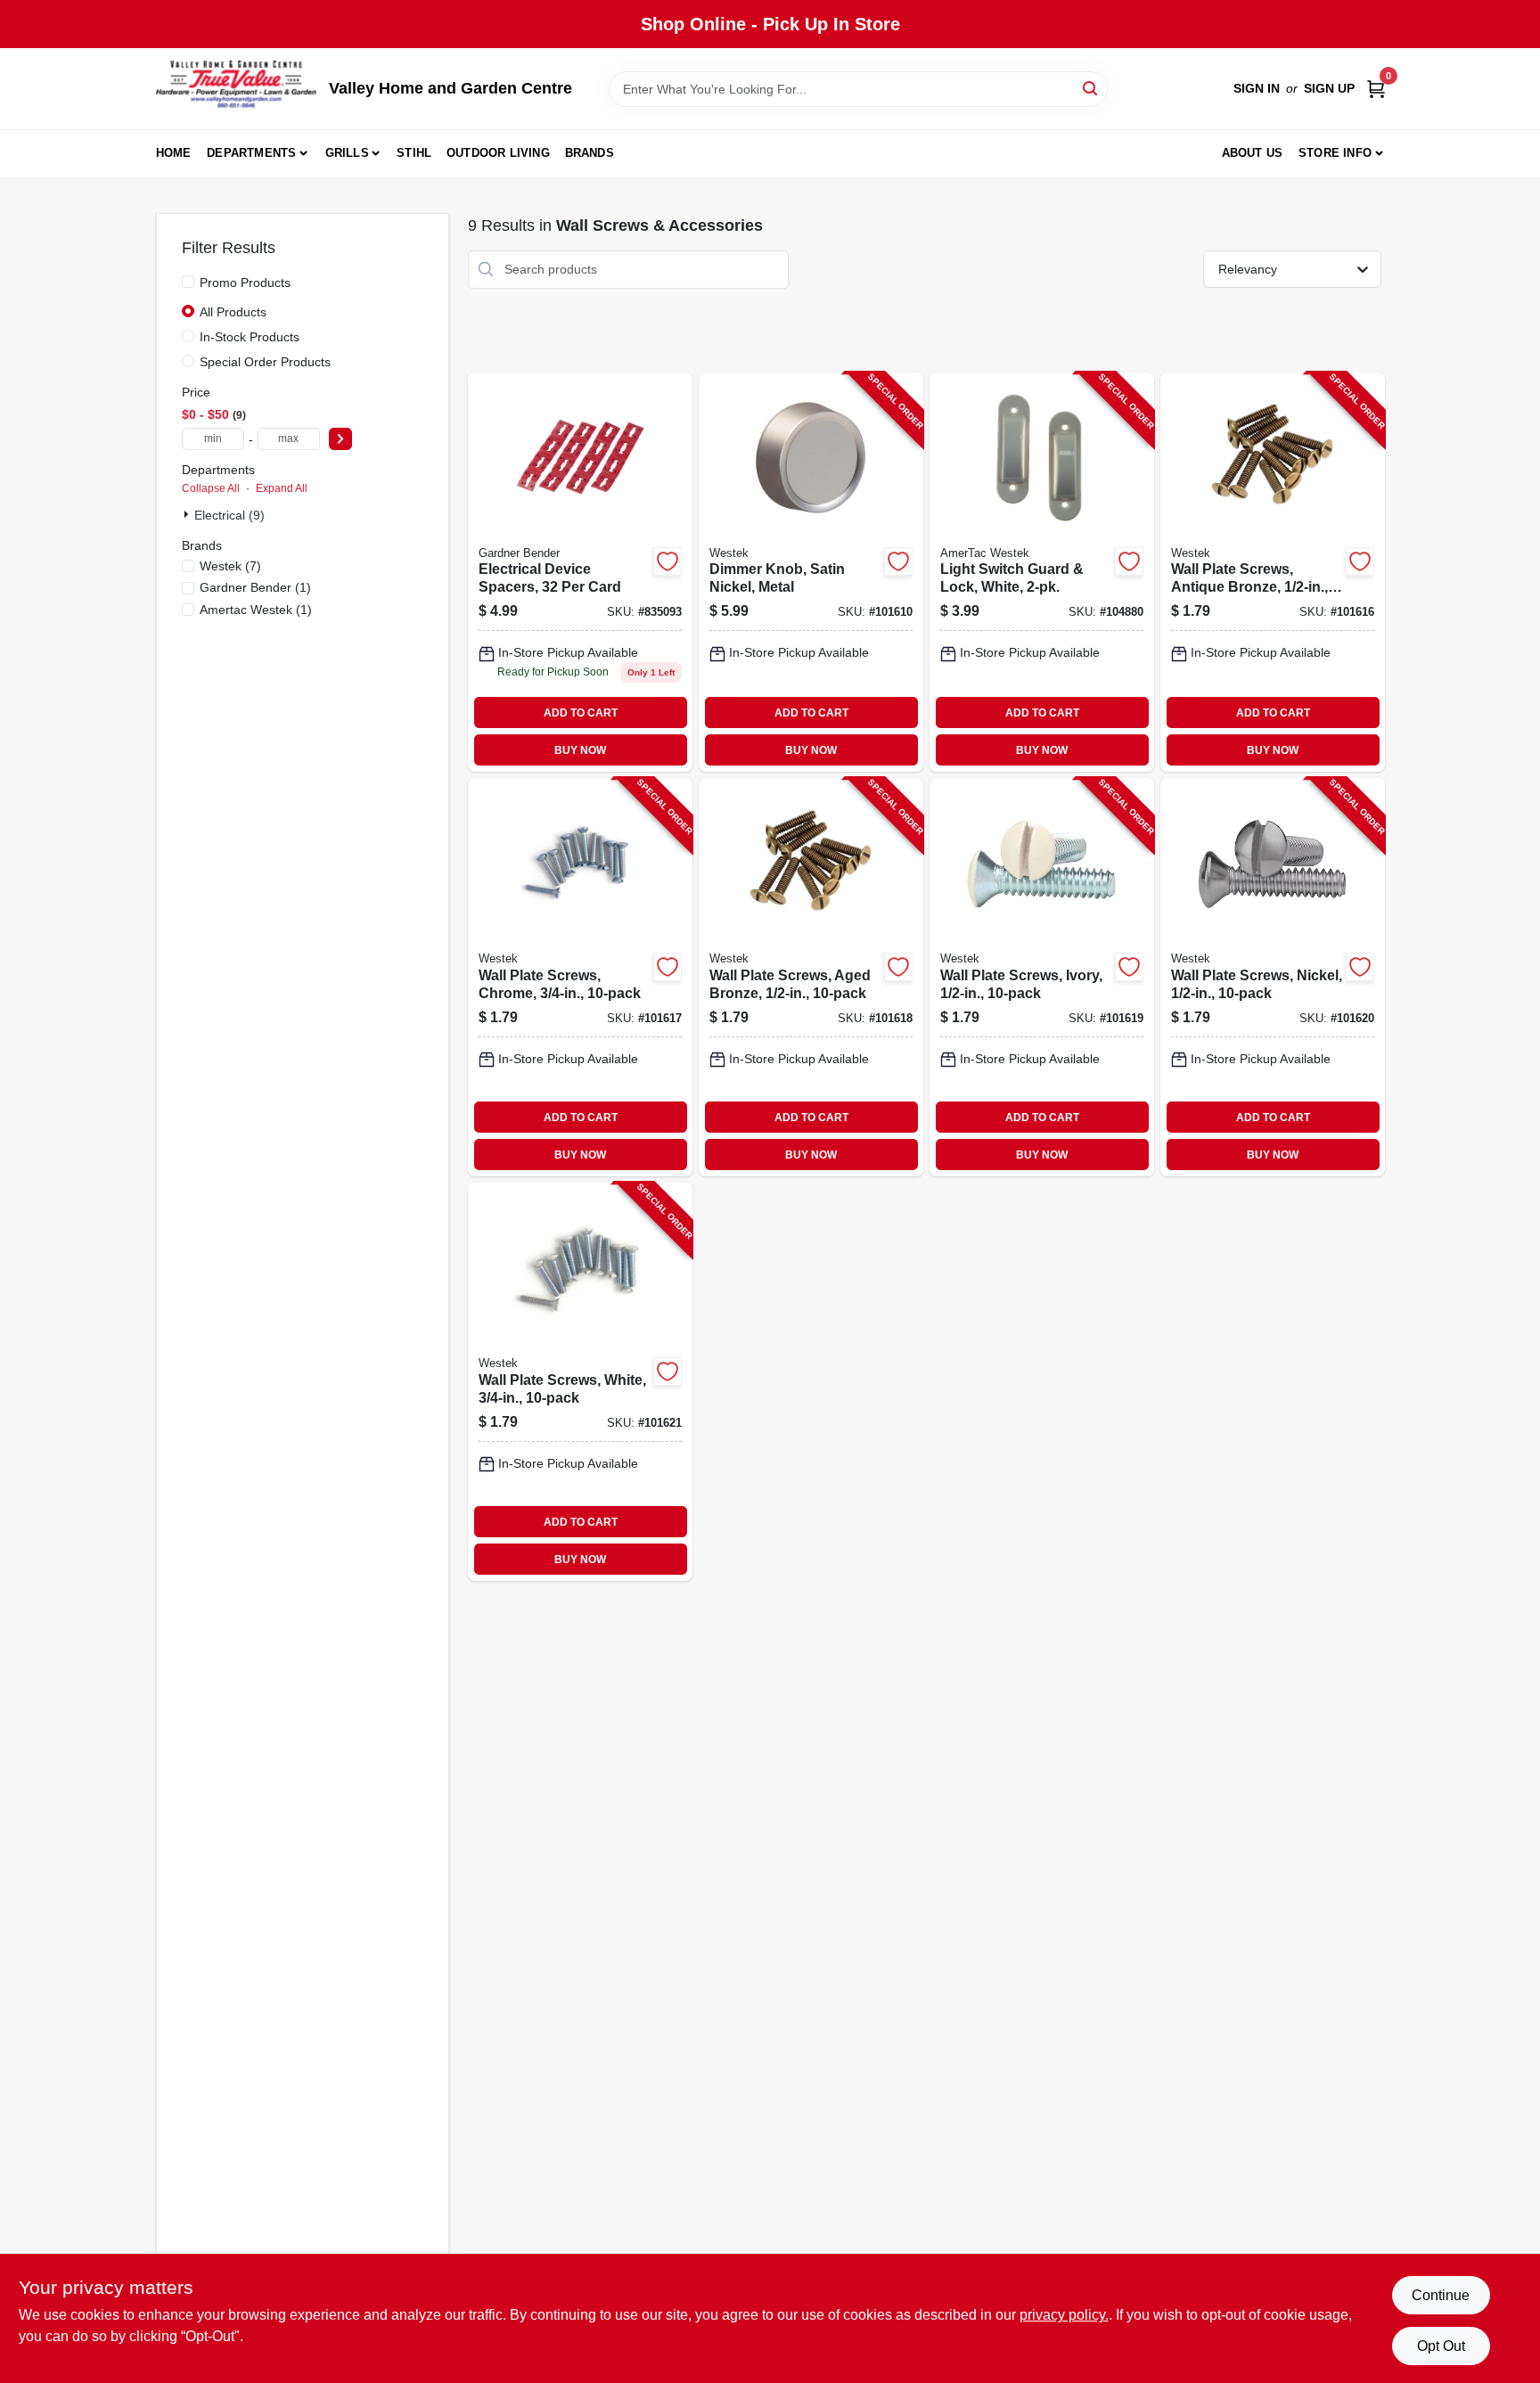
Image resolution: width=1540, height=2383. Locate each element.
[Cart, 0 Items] (1376, 89)
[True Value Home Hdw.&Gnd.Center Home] (236, 89)
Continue (1441, 2295)
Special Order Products (265, 362)
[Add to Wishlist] (668, 561)
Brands (590, 153)
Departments (251, 153)
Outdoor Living (498, 153)
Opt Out (1441, 2346)
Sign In (1257, 88)
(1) (255, 587)
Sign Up (1329, 88)
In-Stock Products (250, 337)
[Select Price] (340, 439)
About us (1253, 153)
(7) (230, 566)
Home (174, 153)
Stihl (414, 153)
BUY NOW (580, 750)
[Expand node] (188, 514)
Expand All (282, 488)
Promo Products (245, 283)
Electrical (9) (229, 515)
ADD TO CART (581, 713)
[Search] (1091, 88)
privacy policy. (1064, 2315)
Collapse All (211, 488)
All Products (233, 312)
